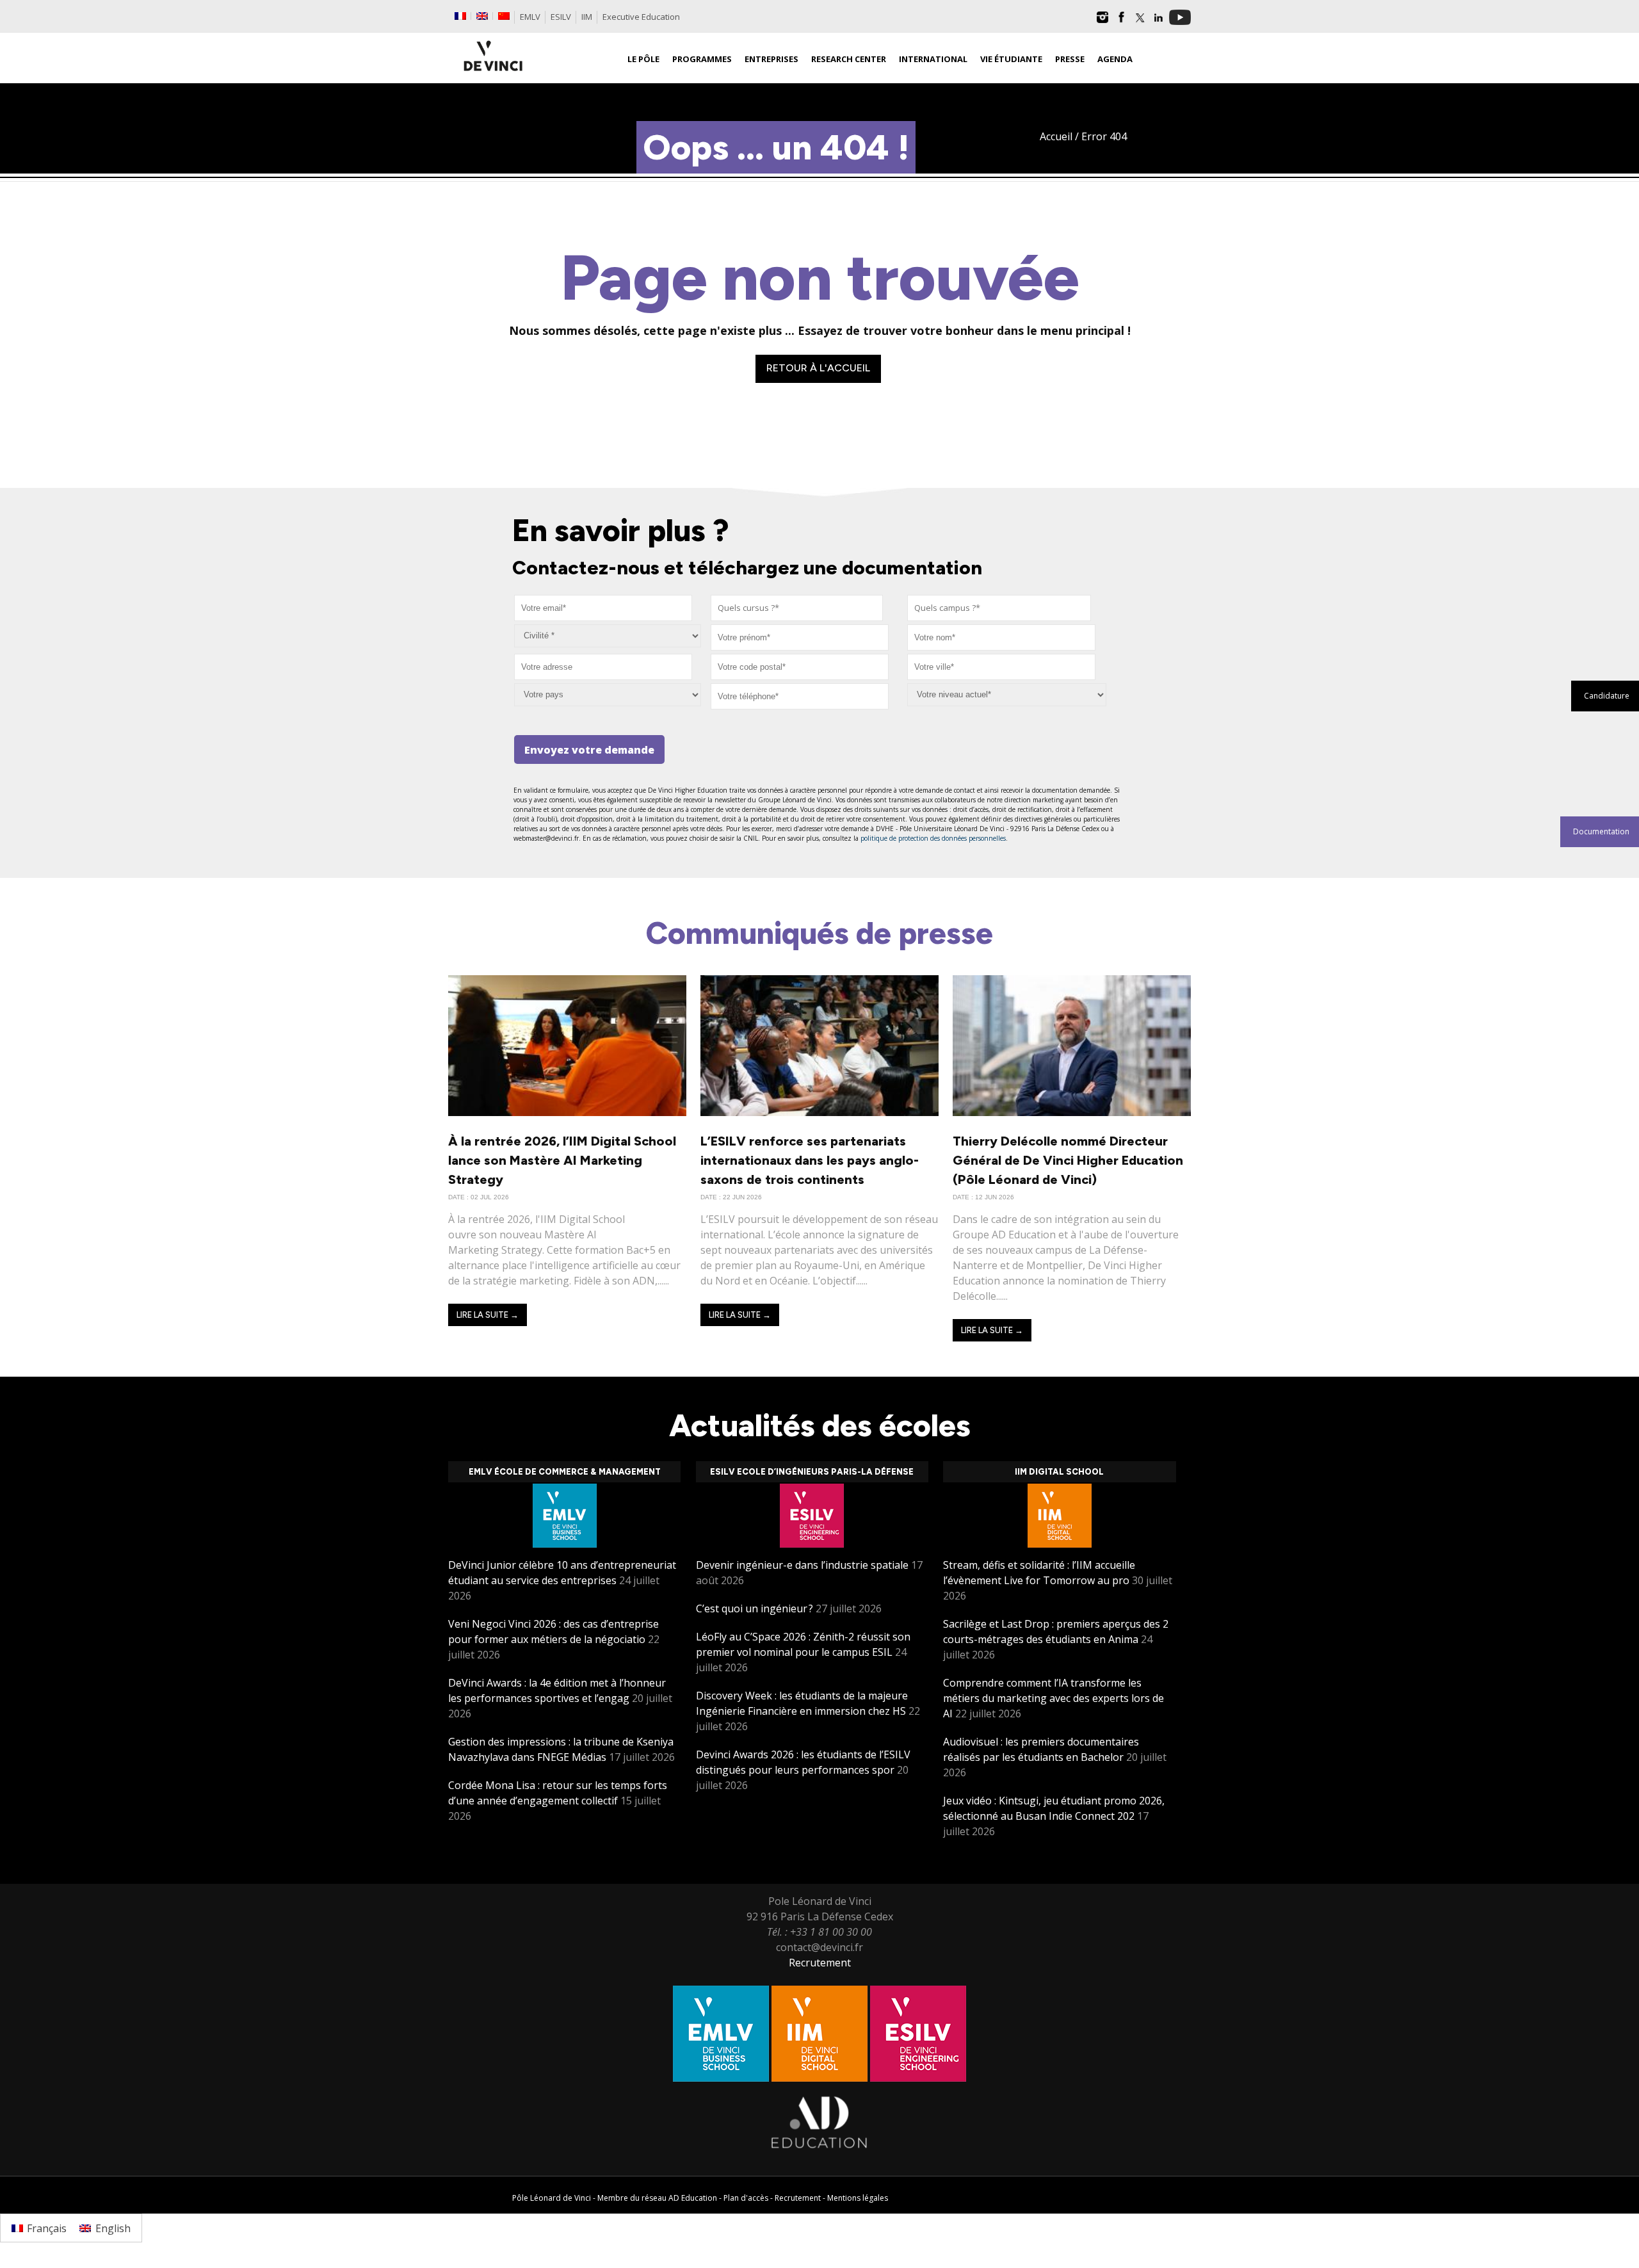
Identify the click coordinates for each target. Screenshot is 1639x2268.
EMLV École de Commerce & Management (565, 1472)
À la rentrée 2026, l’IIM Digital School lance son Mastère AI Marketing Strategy (562, 1160)
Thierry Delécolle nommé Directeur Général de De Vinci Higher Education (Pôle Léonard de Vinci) (1068, 1160)
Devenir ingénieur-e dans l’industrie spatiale (802, 1565)
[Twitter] (1140, 22)
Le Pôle (643, 59)
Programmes (702, 59)
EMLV (530, 17)
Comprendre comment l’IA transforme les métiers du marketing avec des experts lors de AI (1054, 1698)
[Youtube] (1180, 22)
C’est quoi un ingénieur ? (755, 1608)
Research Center (849, 59)
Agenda (1115, 59)
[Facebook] (1121, 22)
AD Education (693, 2198)
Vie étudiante (1011, 59)
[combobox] (797, 608)
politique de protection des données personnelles (933, 838)
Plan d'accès (746, 2198)
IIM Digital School (1059, 1472)
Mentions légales (858, 2198)
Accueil (1056, 136)
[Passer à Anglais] (482, 16)
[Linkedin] (1158, 22)
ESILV (561, 17)
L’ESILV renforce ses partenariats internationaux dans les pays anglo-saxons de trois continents (810, 1160)
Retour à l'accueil (818, 368)
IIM (587, 17)
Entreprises (771, 59)
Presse (1070, 59)
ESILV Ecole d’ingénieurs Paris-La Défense (812, 1472)
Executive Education (641, 17)
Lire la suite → (488, 1315)
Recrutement (820, 1963)
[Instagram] (1102, 22)
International (933, 59)
